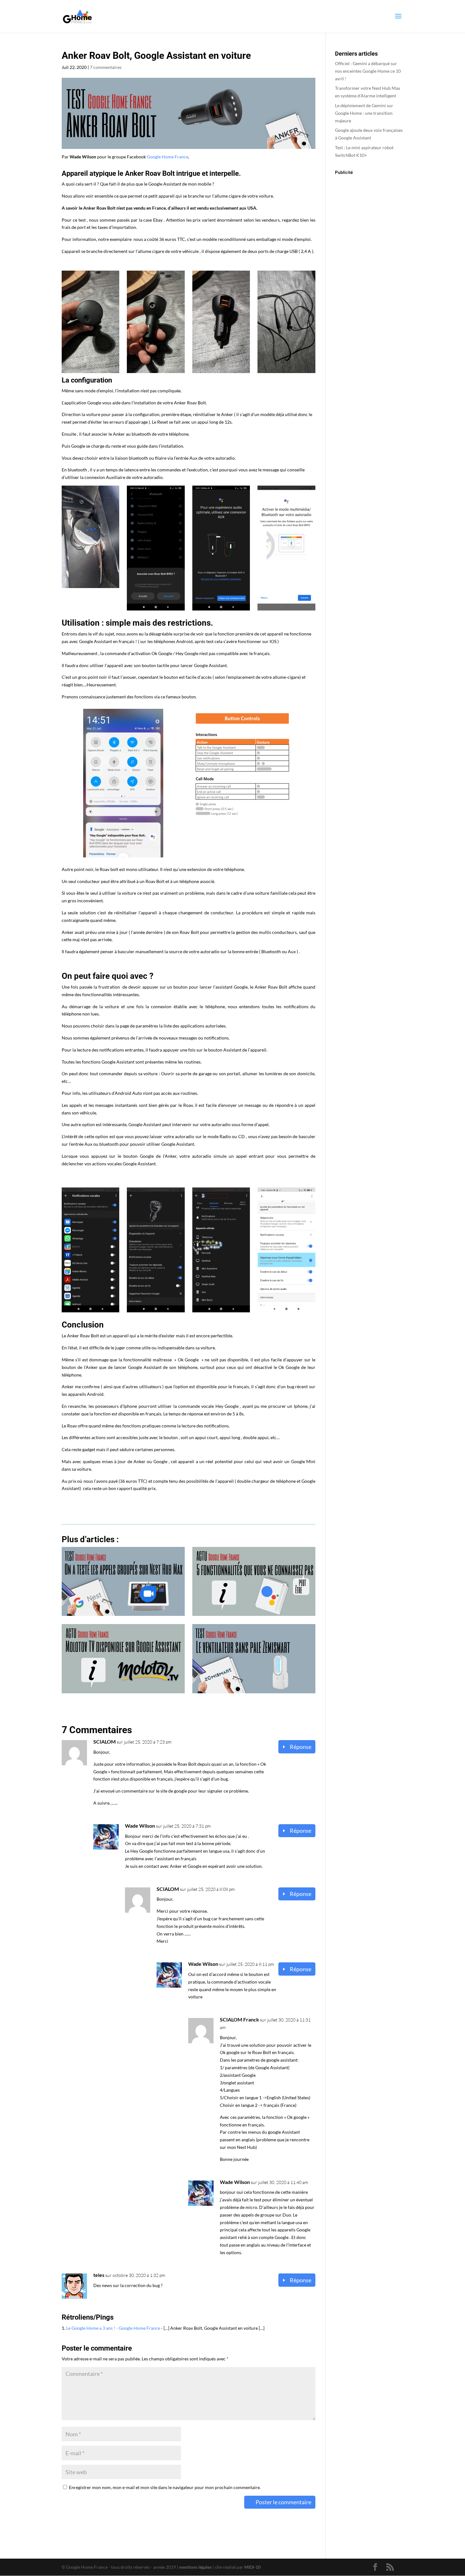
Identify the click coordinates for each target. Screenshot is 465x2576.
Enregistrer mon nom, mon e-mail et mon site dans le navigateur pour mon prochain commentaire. (165, 2487)
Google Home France (167, 157)
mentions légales (195, 2567)
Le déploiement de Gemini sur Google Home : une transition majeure (364, 113)
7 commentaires (106, 67)
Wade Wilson (140, 1826)
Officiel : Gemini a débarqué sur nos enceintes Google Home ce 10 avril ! (368, 71)
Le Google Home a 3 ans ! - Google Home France (113, 2328)
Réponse (301, 1747)
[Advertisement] (369, 280)
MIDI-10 (252, 2567)
